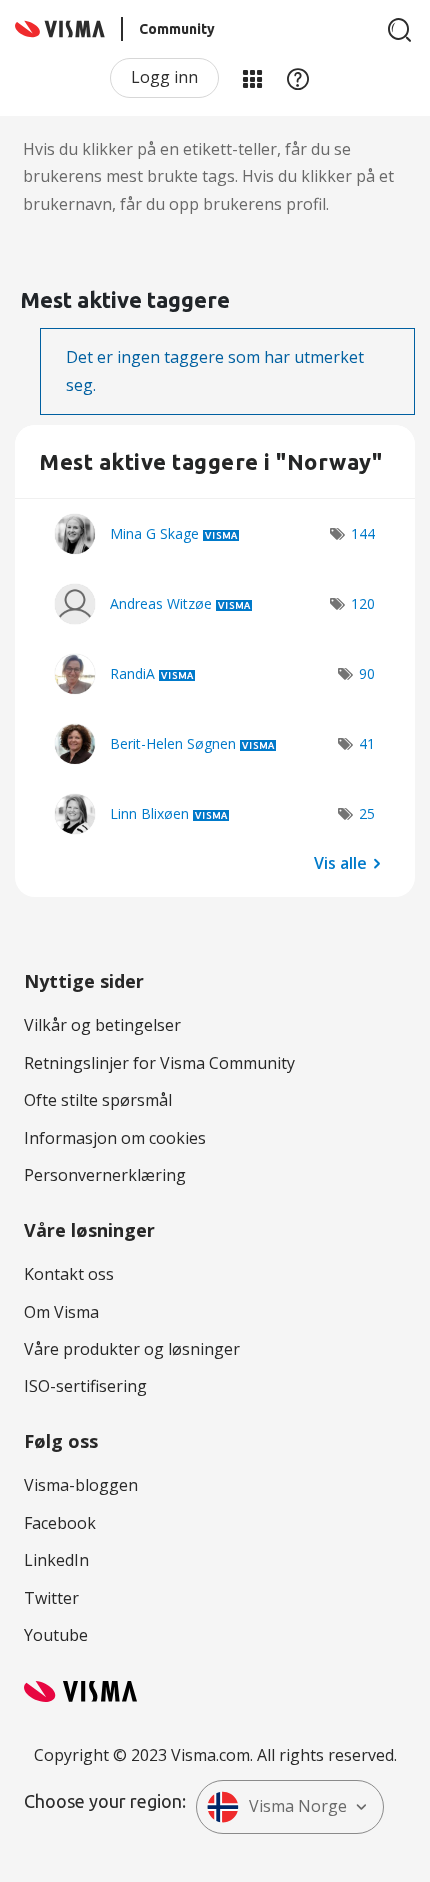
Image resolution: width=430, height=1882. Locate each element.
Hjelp (298, 78)
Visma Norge (298, 1806)
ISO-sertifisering (85, 1386)
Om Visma (61, 1312)
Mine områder (252, 78)
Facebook (60, 1523)
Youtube (56, 1635)
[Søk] (400, 30)
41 (367, 743)
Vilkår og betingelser (102, 1025)
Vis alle (340, 862)
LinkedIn (56, 1560)
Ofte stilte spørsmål (98, 1100)
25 (367, 813)
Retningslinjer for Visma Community (159, 1063)
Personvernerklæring (105, 1175)
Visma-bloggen (81, 1485)
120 (363, 603)
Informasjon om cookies (115, 1138)
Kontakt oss (69, 1274)
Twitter (51, 1598)
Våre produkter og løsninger (132, 1349)
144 (363, 533)
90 (367, 673)
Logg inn (164, 77)
